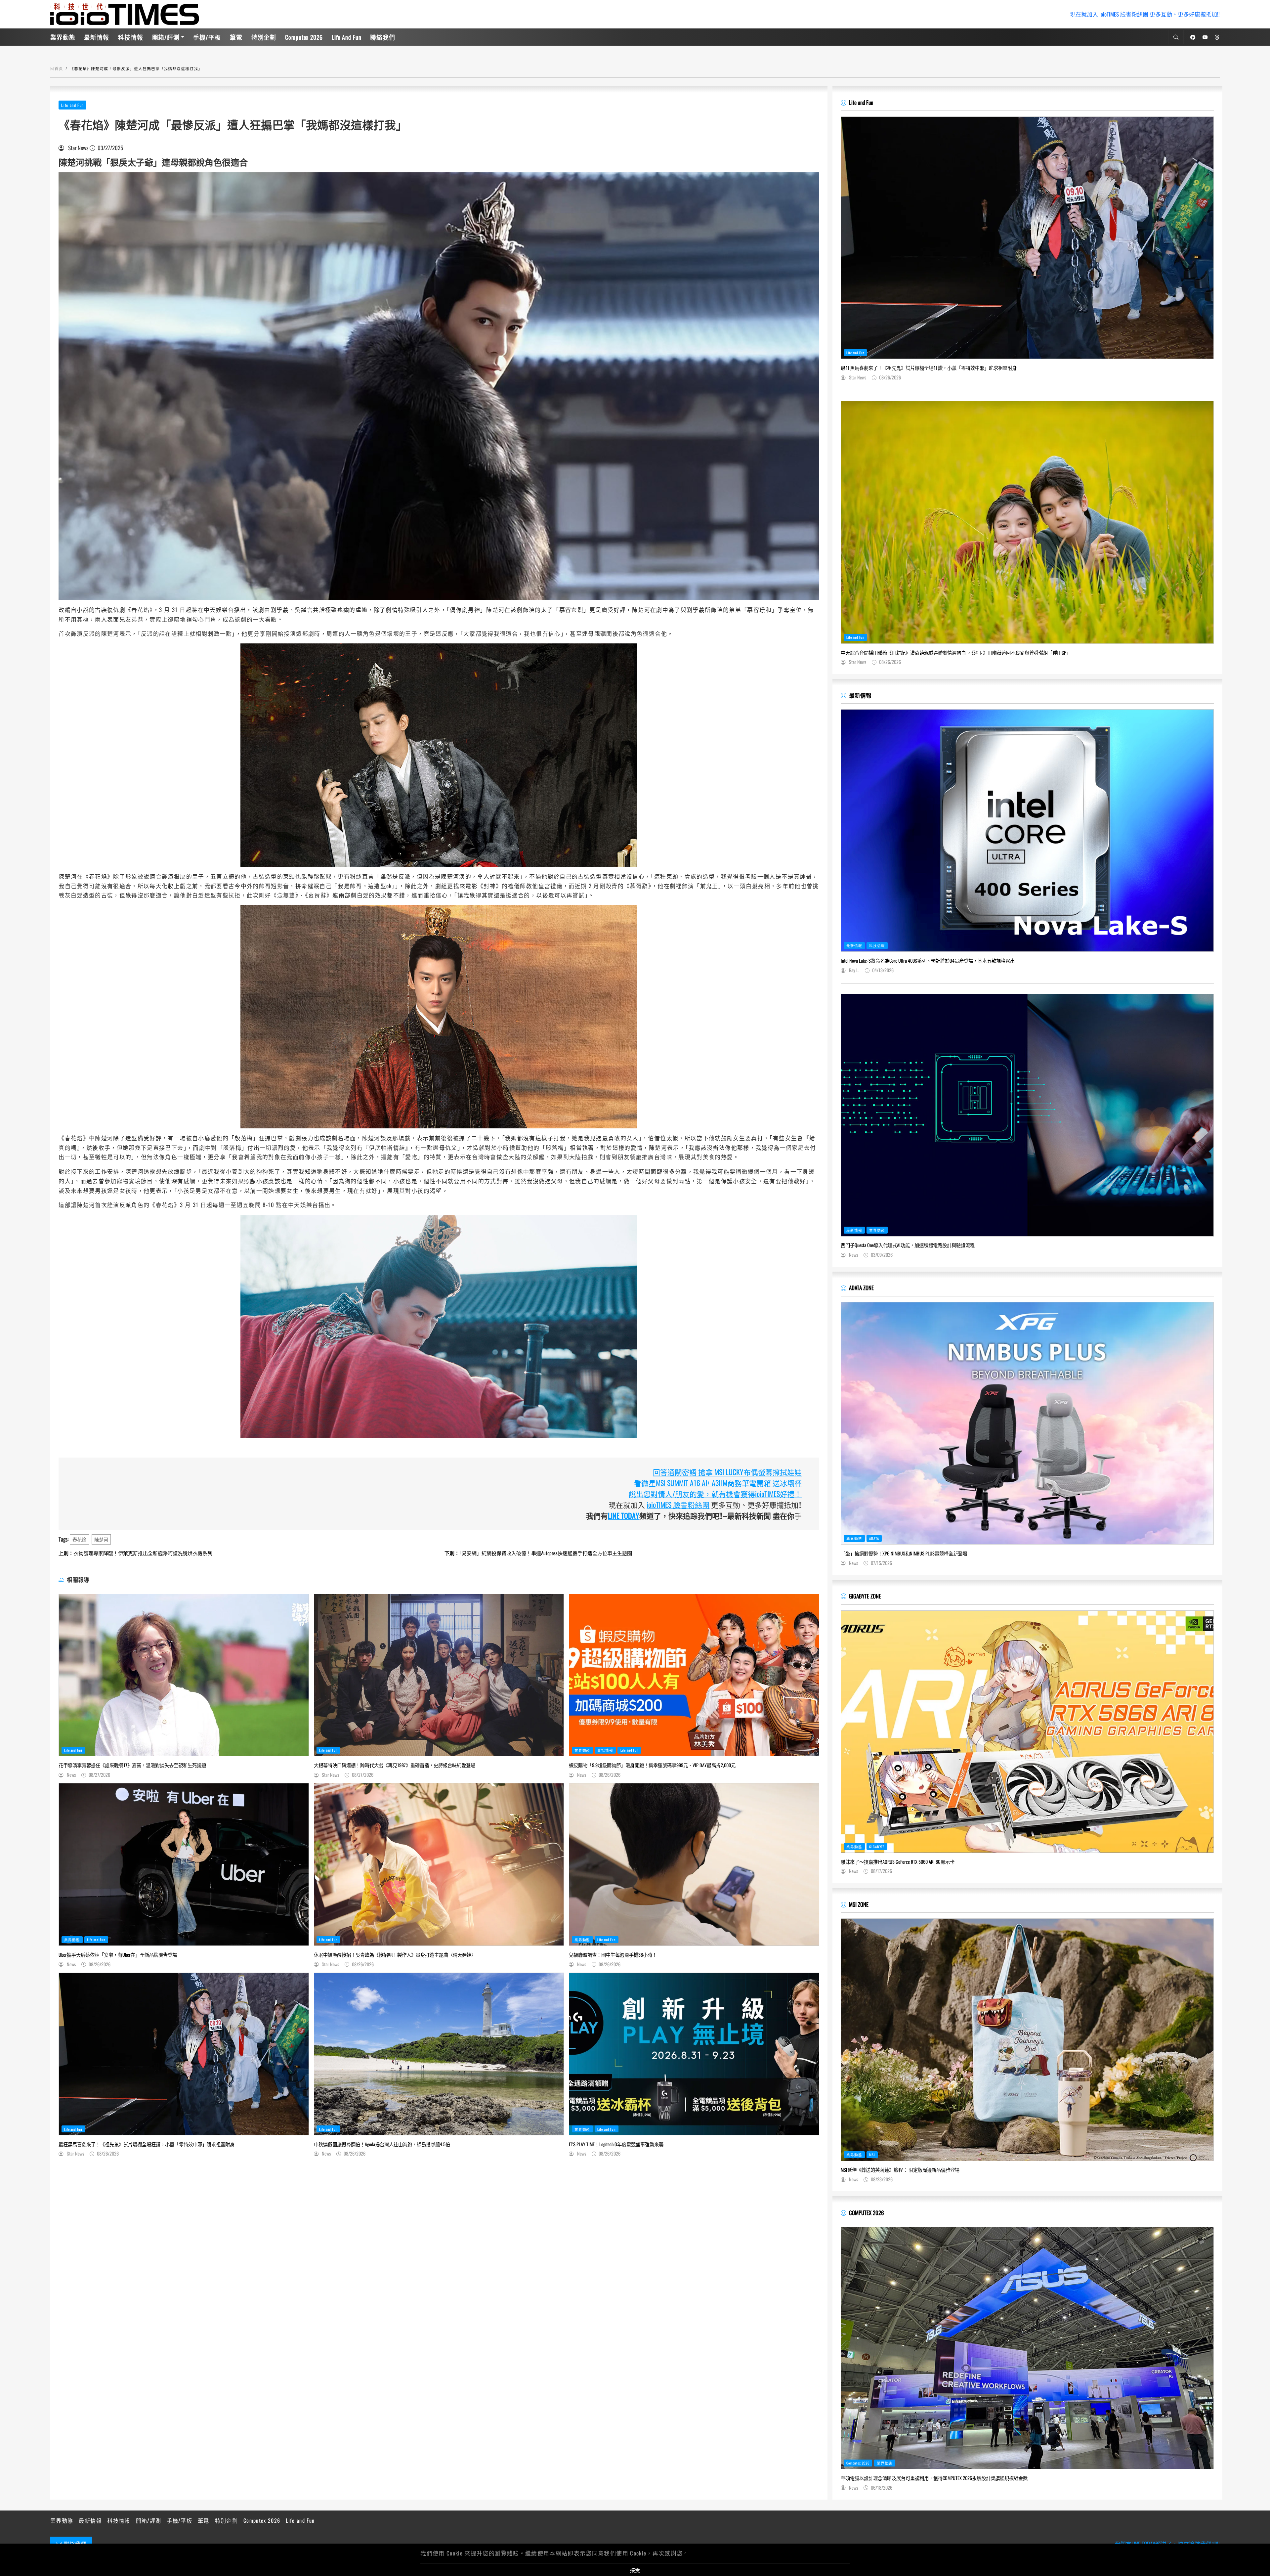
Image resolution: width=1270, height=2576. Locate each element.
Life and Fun (347, 37)
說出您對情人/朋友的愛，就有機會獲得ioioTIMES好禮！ (715, 1494)
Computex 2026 (304, 37)
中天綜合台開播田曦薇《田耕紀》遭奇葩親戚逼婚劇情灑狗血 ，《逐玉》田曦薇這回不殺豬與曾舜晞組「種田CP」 (956, 653)
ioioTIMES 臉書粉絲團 (678, 1505)
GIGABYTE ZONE (865, 1596)
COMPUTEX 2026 (866, 2213)
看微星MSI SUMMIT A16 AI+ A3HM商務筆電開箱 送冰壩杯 (718, 1483)
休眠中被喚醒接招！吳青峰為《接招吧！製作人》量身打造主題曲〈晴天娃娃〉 (395, 1955)
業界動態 (63, 37)
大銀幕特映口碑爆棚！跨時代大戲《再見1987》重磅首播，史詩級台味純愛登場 (395, 1765)
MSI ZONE (859, 1904)
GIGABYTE (877, 1847)
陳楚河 (101, 1539)
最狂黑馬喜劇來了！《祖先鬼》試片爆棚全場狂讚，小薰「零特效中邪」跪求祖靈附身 (147, 2144)
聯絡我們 (383, 37)
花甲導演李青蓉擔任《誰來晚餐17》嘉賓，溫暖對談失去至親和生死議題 (132, 1765)
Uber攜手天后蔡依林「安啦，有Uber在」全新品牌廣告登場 (118, 1955)
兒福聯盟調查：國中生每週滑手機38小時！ (613, 1955)
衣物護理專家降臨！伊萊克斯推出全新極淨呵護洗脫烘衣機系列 (135, 1553)
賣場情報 (605, 1750)
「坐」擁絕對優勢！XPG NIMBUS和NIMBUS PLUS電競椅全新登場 (904, 1553)
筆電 (236, 37)
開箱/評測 (166, 37)
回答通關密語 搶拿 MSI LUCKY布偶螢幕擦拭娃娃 (727, 1472)
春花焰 (79, 1539)
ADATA (874, 1538)
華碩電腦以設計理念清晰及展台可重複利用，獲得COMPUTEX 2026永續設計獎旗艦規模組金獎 (934, 2478)
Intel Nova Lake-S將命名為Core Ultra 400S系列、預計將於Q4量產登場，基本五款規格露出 (928, 961)
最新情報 (97, 37)
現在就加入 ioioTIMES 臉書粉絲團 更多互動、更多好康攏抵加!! (1145, 14)
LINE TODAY (624, 1515)
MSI (872, 2155)
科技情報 (131, 37)
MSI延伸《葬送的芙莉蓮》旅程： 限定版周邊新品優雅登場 (900, 2170)
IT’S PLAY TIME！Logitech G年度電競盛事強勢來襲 (616, 2144)
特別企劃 (264, 37)
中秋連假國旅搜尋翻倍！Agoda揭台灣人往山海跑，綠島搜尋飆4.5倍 (382, 2144)
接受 (635, 2570)
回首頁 (57, 68)
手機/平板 (207, 37)
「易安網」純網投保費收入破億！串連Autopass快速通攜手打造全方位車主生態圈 (538, 1553)
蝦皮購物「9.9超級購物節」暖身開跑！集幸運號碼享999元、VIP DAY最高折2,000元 (652, 1765)
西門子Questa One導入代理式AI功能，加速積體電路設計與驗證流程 (908, 1245)
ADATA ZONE (861, 1288)
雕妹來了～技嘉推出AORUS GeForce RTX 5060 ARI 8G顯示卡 (898, 1862)
